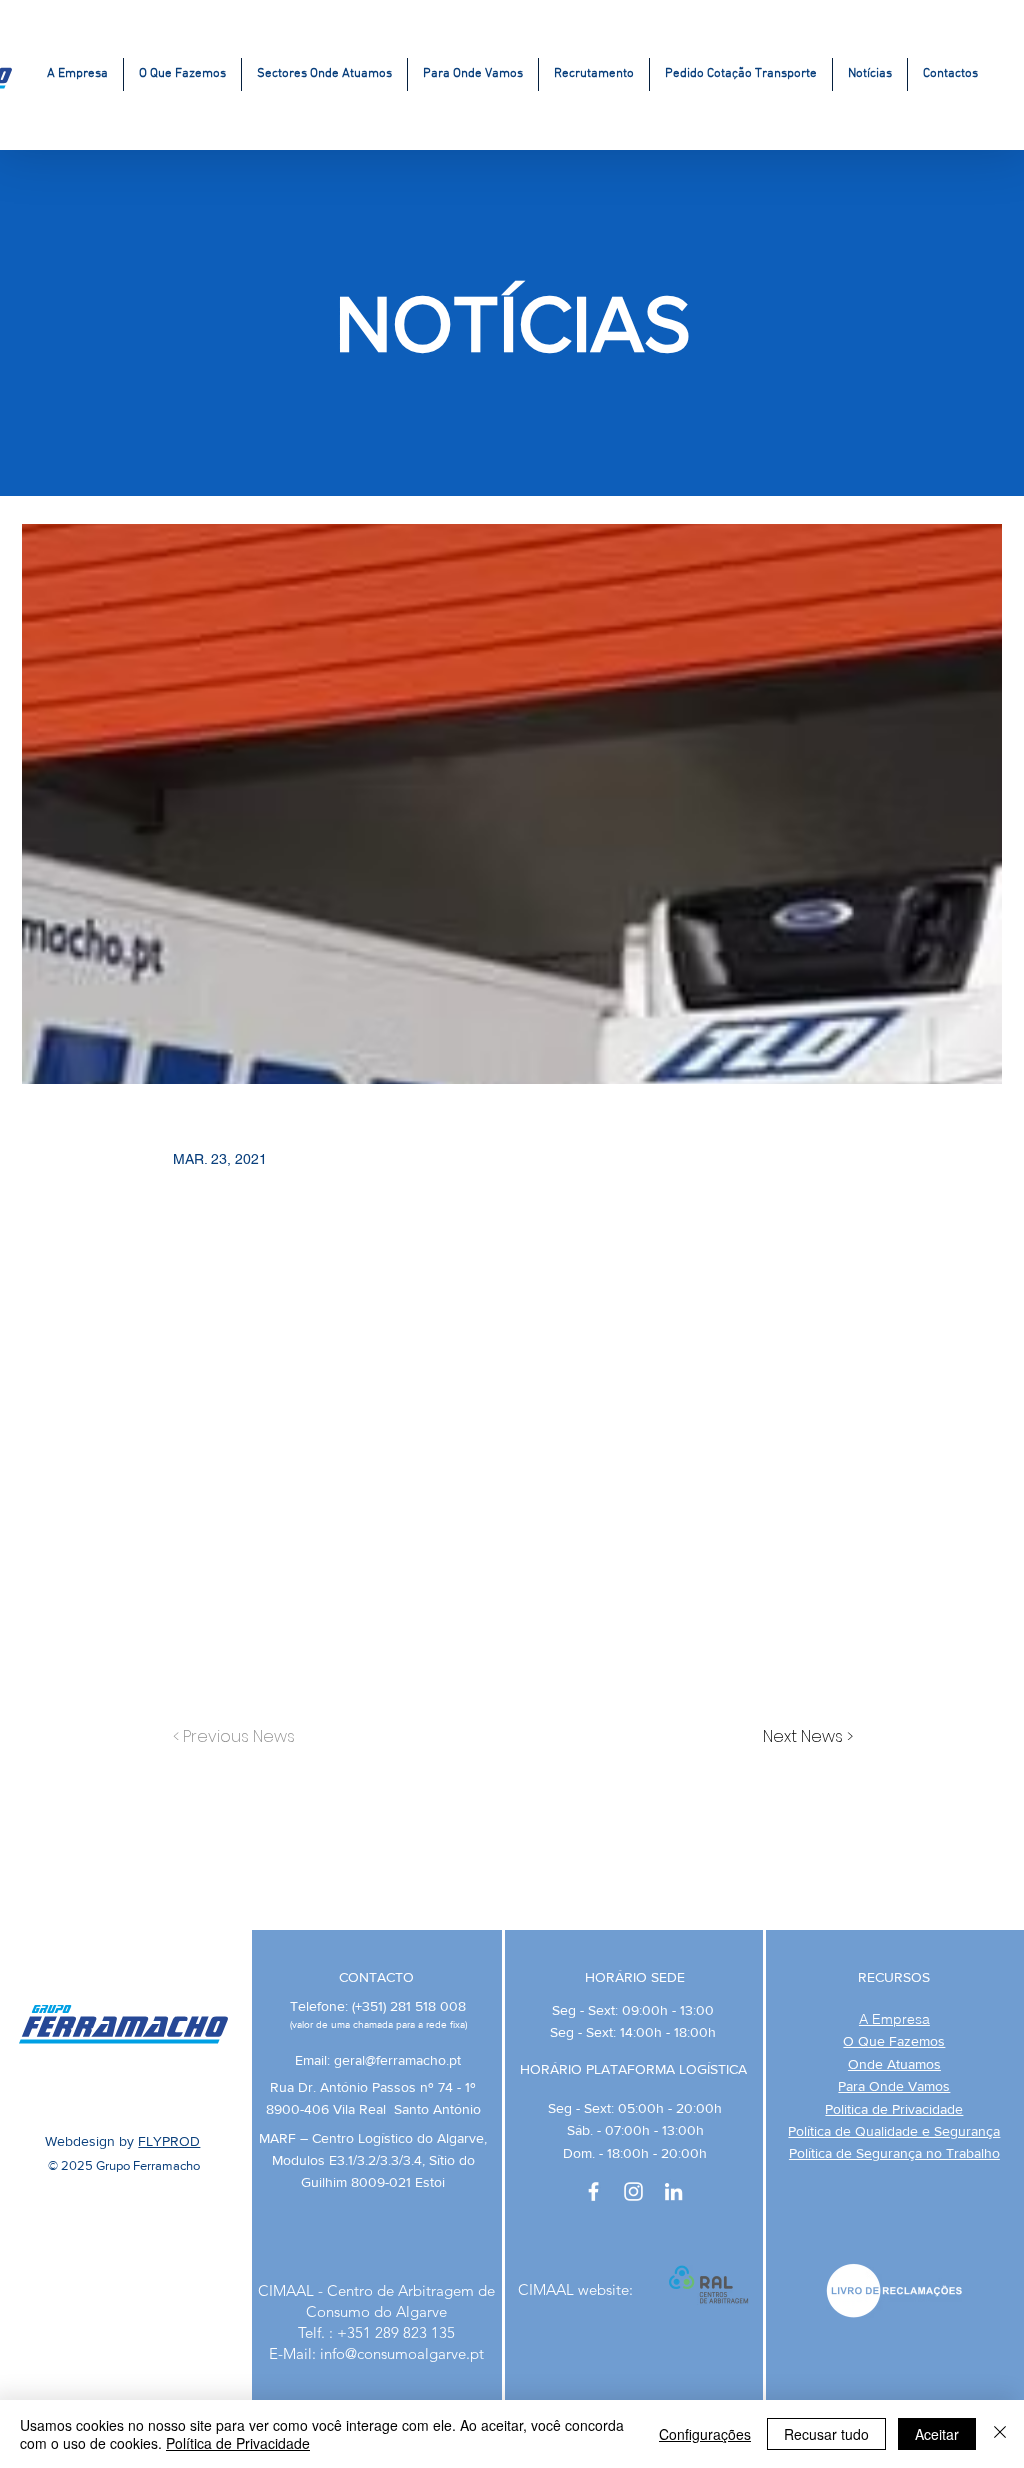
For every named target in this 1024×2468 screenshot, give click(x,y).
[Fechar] (1000, 2434)
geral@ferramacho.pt (397, 2060)
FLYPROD (169, 2141)
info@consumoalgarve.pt (402, 2353)
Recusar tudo (826, 2434)
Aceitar (937, 2434)
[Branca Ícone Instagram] (633, 2191)
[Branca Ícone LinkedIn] (673, 2191)
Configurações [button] (705, 2434)
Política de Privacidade (238, 2443)
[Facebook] (593, 2191)
